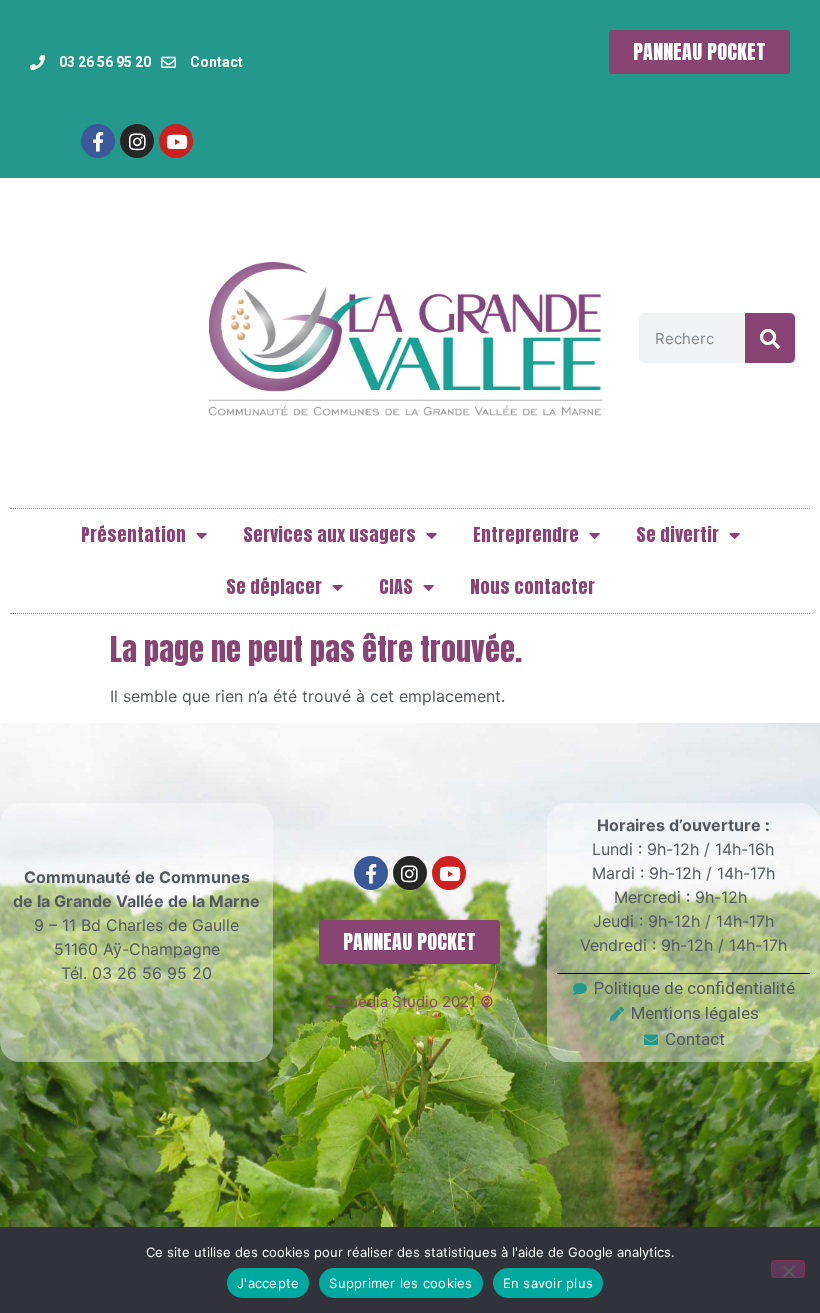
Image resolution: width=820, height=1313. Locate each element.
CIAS (396, 586)
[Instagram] (137, 141)
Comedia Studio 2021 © (409, 1001)
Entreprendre (526, 534)
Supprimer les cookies (400, 1283)
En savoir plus (548, 1283)
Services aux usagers (329, 534)
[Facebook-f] (98, 141)
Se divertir (677, 534)
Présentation (133, 534)
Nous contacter (532, 586)
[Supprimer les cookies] (788, 1269)
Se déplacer (274, 586)
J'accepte (268, 1283)
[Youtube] (176, 141)
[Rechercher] (770, 338)
